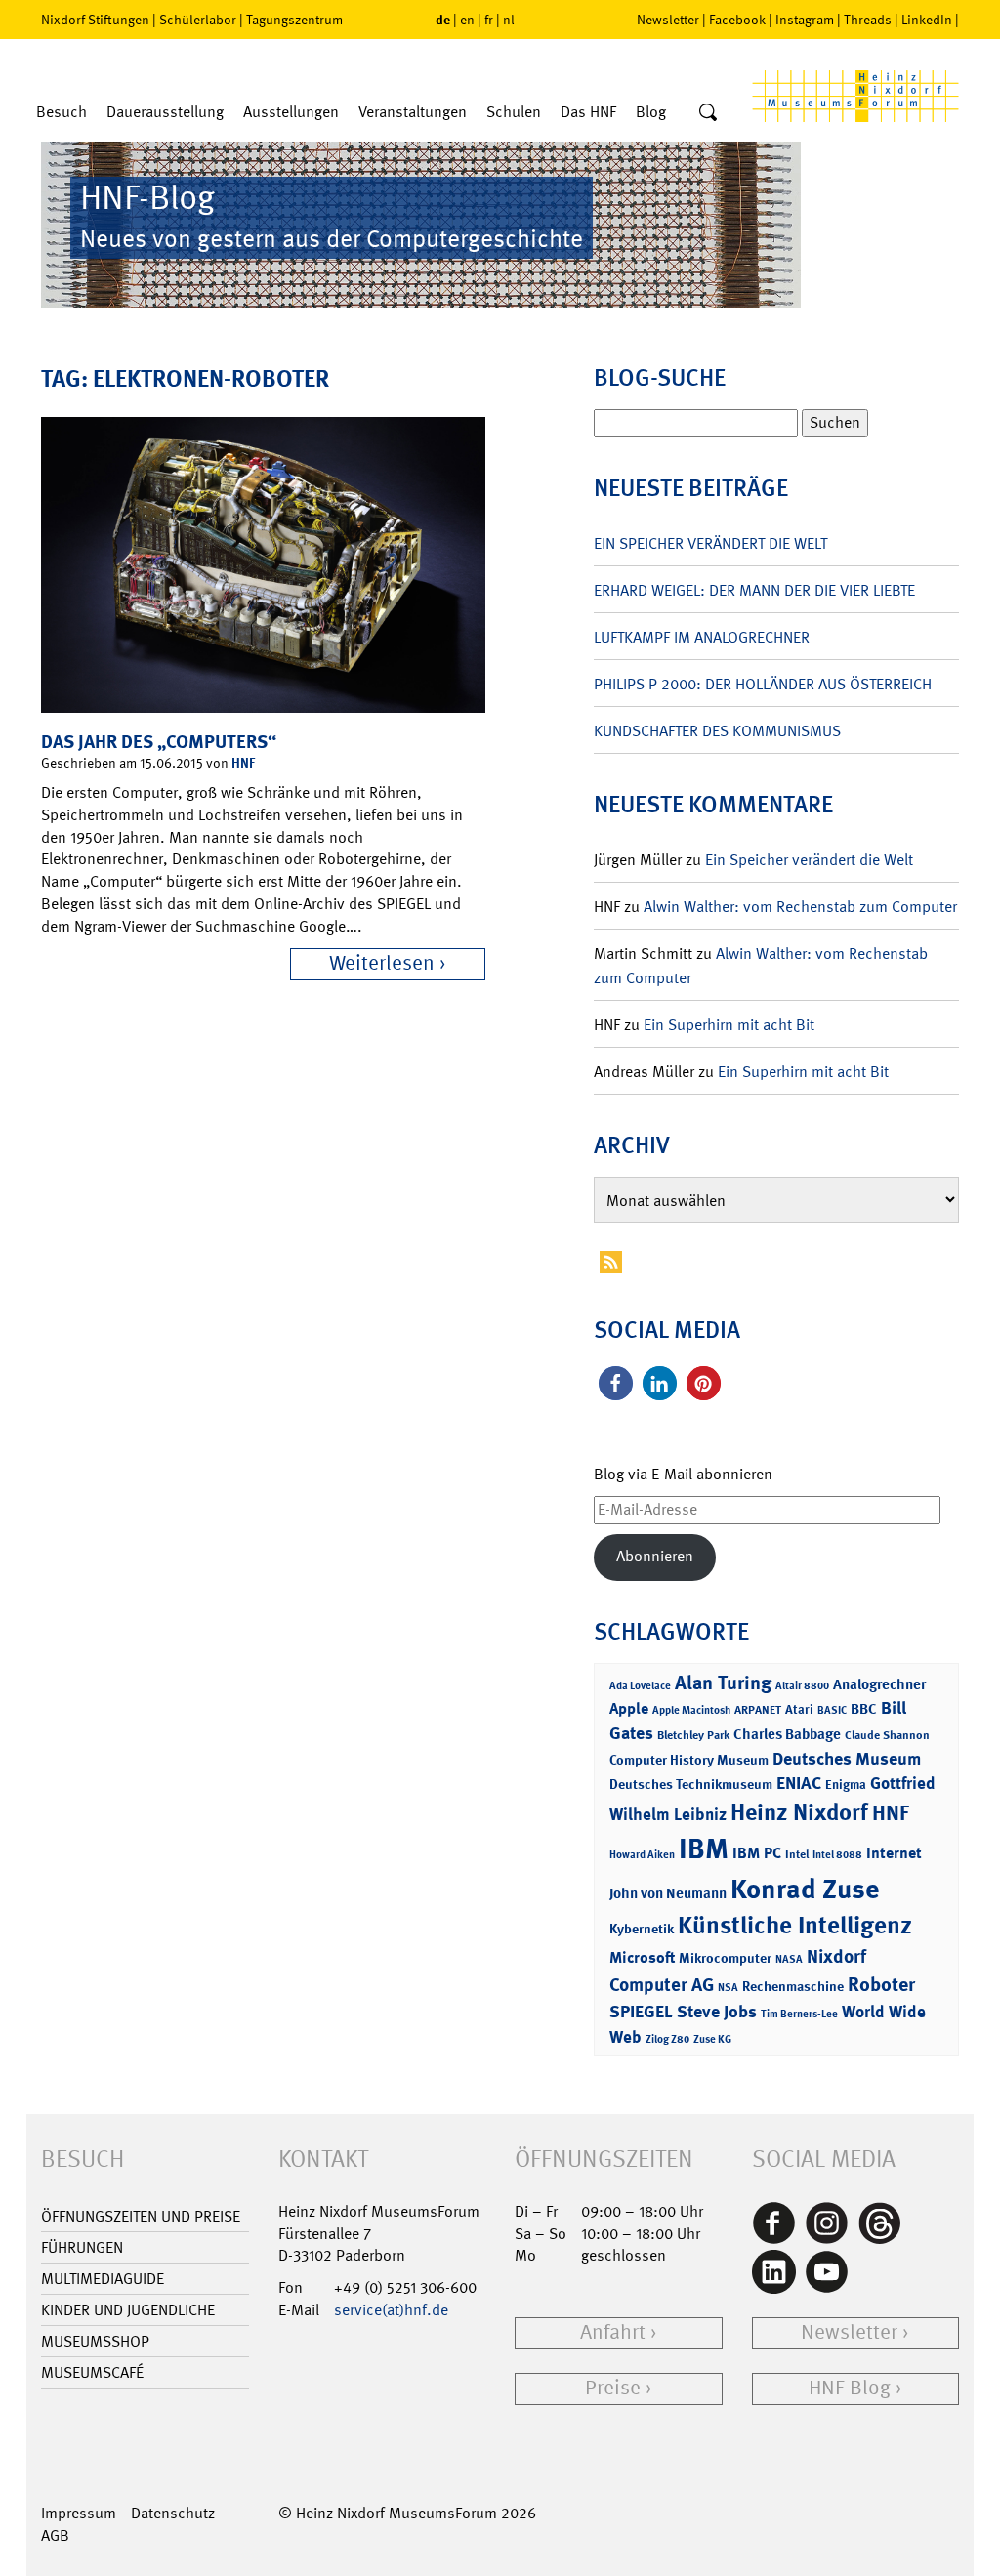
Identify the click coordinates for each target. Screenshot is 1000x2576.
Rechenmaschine (793, 1986)
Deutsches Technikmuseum (691, 1784)
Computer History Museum (689, 1759)
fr (489, 20)
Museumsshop (95, 2341)
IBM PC (757, 1853)
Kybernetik (642, 1928)
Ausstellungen (291, 112)
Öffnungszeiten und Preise (141, 2216)
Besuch (62, 112)
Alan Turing (723, 1683)
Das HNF (588, 112)
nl (509, 20)
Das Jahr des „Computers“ (159, 742)
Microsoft (642, 1957)
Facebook (737, 20)
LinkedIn (927, 20)
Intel (797, 1854)
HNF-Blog (850, 2388)
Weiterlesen (382, 963)
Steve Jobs (717, 2012)
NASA (789, 1959)
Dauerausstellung (165, 112)
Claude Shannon (887, 1735)
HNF (243, 762)
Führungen (82, 2247)
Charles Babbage (787, 1734)
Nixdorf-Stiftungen (95, 20)
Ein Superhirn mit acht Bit (729, 1025)
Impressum (79, 2513)
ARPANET (758, 1710)
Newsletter (668, 20)
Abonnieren (655, 1556)
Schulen (514, 112)
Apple (629, 1708)
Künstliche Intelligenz (795, 1926)
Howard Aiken (642, 1855)
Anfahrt (613, 2332)
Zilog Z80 (667, 2039)
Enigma (846, 1785)
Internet (894, 1853)
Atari (799, 1709)
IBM (704, 1849)
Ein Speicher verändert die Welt (710, 543)
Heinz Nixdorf (799, 1812)
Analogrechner (879, 1684)
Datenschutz (173, 2513)
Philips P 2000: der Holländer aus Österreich (763, 684)
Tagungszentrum (294, 20)
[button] (616, 1383)
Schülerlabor (198, 20)
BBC (864, 1709)
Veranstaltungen (413, 112)
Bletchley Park (693, 1735)
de (443, 19)
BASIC (832, 1710)
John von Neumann (668, 1893)
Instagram (805, 20)
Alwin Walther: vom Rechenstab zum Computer (800, 907)
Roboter (881, 1984)
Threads (868, 20)
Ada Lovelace (640, 1686)
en (467, 20)
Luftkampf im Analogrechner (702, 637)
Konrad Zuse (805, 1889)
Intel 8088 (837, 1855)
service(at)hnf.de (391, 2310)
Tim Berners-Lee (799, 2014)
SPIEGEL (641, 2012)
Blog (651, 112)
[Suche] (708, 113)
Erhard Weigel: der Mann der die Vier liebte (754, 590)
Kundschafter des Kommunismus (717, 731)
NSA (728, 1988)
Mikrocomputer (725, 1957)
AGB (55, 2535)
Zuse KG (712, 2039)
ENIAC (799, 1783)
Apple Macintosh (691, 1710)
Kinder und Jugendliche (128, 2310)
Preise (613, 2388)
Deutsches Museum (847, 1759)
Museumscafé (92, 2372)
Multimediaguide (103, 2279)
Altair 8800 (802, 1686)
